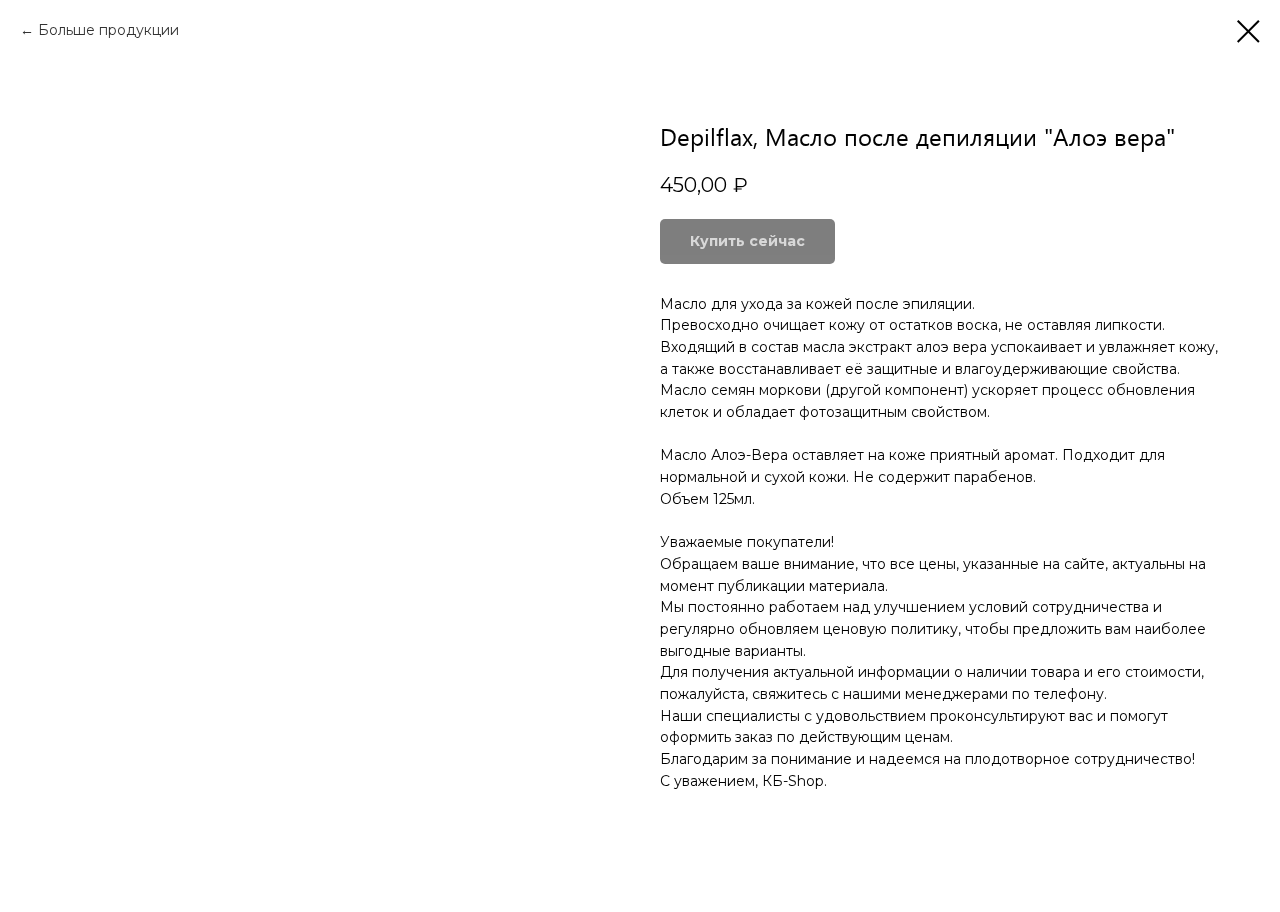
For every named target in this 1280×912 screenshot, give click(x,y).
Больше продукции (108, 30)
